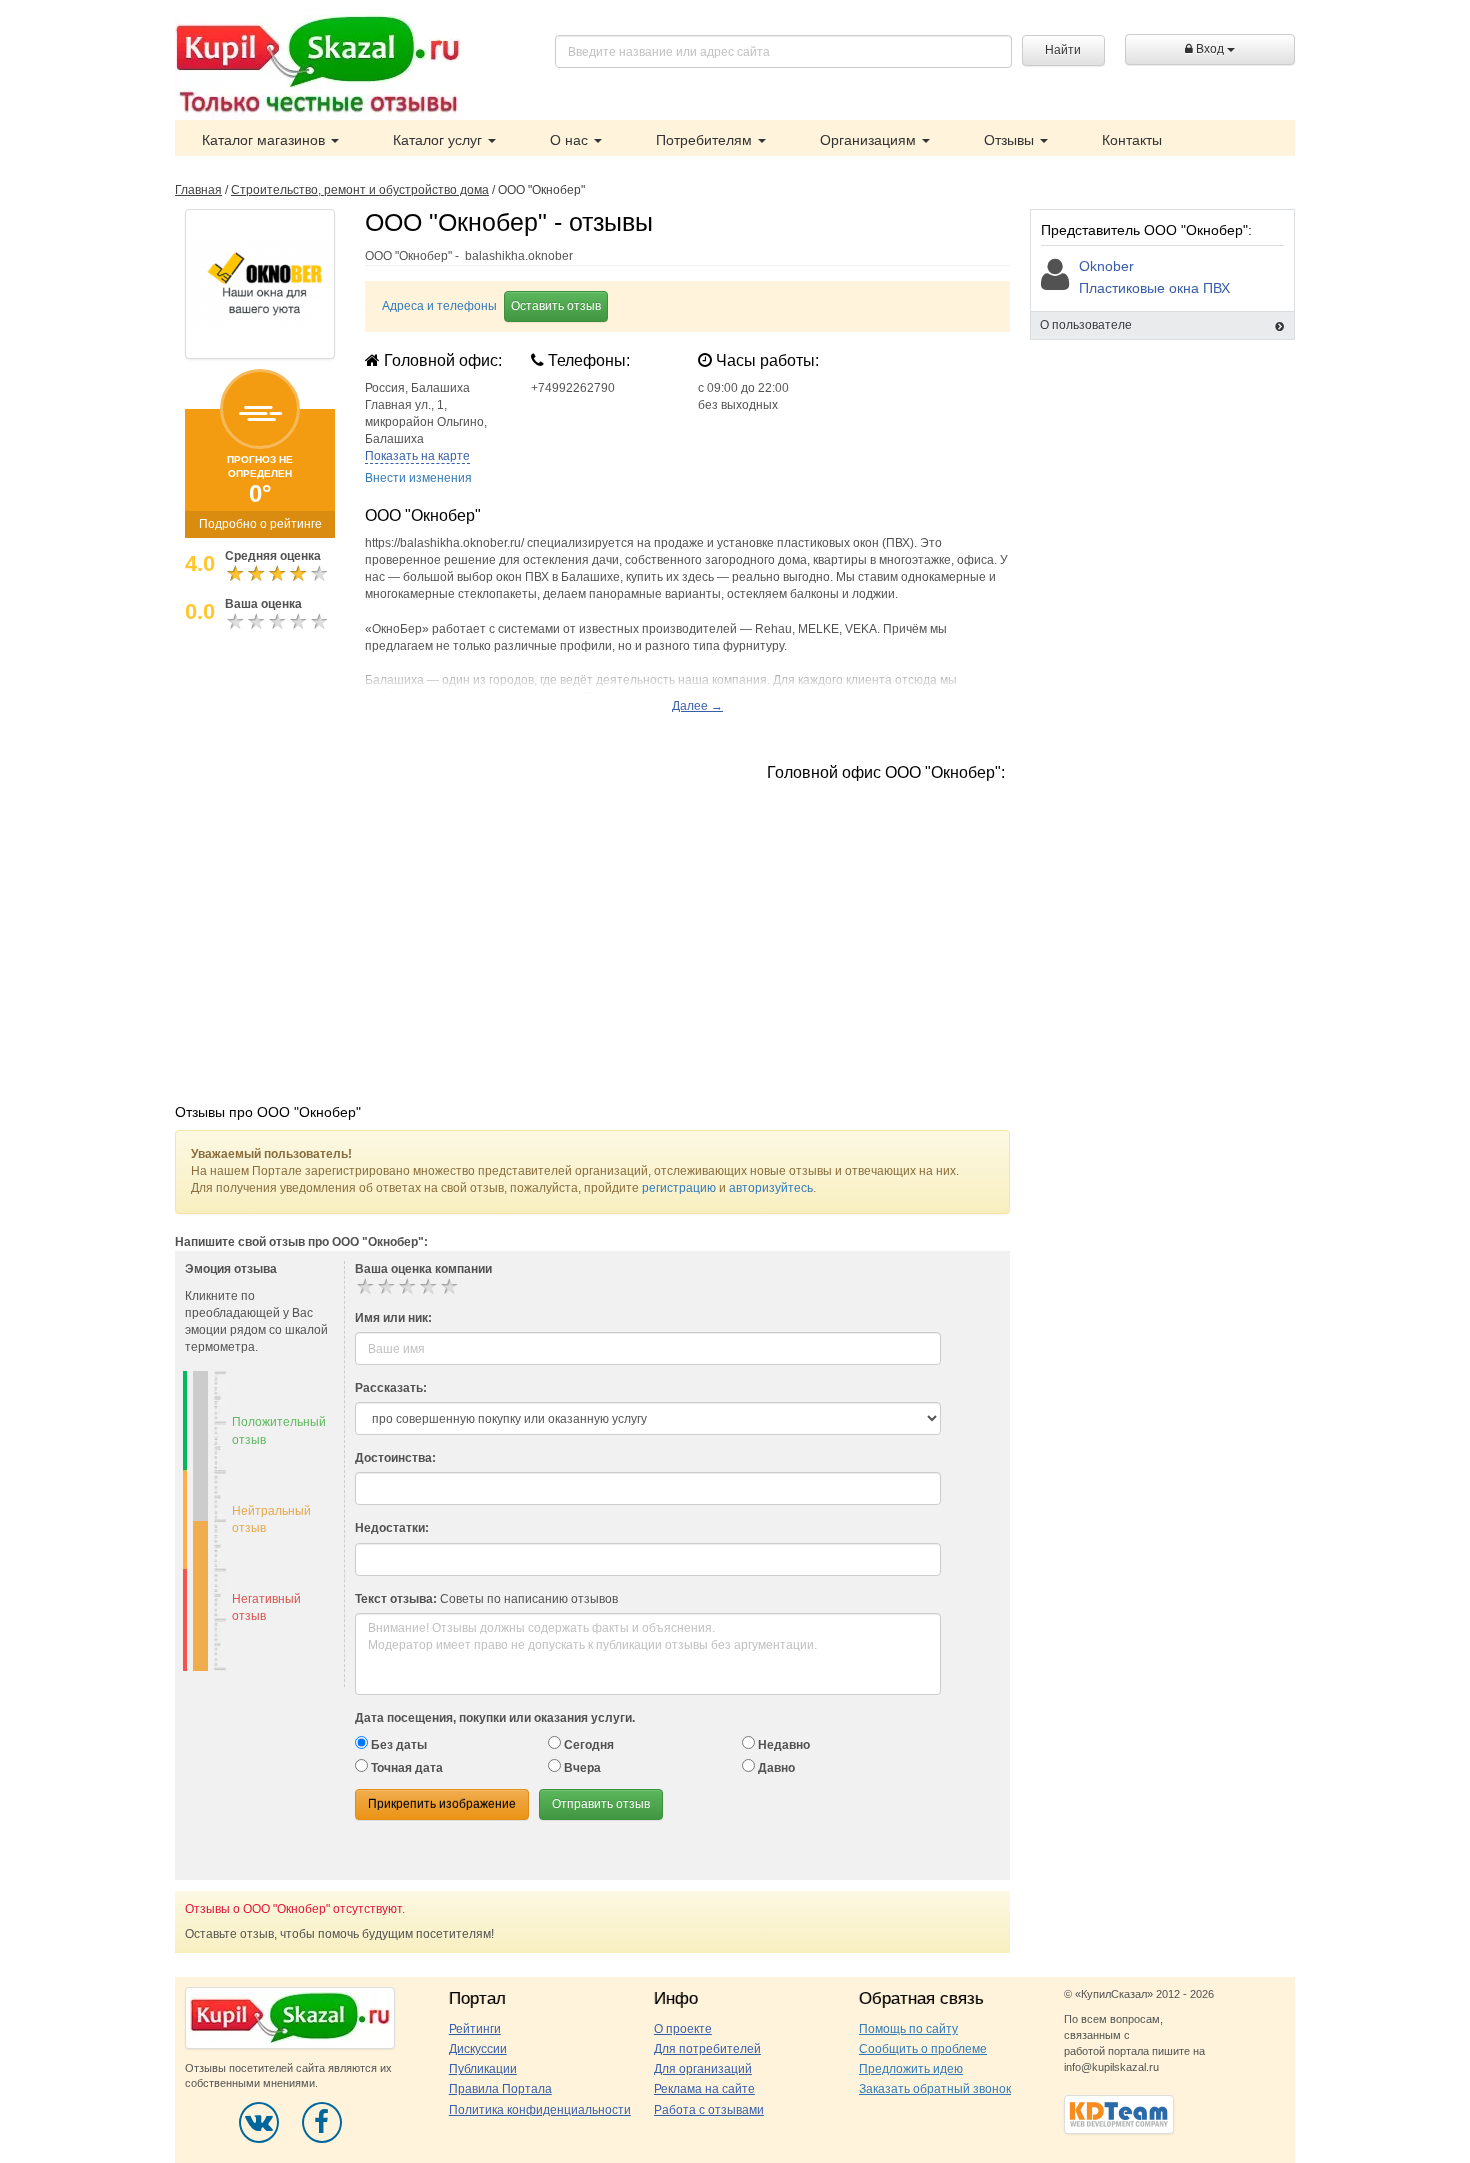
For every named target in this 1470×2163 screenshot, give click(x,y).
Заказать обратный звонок (935, 2089)
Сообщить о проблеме (923, 2049)
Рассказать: (391, 1388)
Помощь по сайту (908, 2029)
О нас (571, 140)
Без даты (397, 1745)
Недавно (782, 1745)
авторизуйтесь (771, 1188)
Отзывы (1011, 140)
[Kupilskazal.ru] (317, 67)
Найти (1063, 50)
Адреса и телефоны (439, 306)
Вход (1210, 49)
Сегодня (587, 1745)
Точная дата (405, 1768)
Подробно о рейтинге (260, 524)
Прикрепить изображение (442, 1804)
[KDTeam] (1119, 2114)
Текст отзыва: (396, 1599)
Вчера (581, 1768)
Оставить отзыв (556, 306)
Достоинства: (395, 1458)
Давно (775, 1768)
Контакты (1132, 140)
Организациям (870, 140)
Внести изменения (418, 478)
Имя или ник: (393, 1318)
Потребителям (706, 140)
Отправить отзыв (601, 1804)
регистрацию (679, 1188)
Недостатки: (392, 1528)
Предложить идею (911, 2069)
